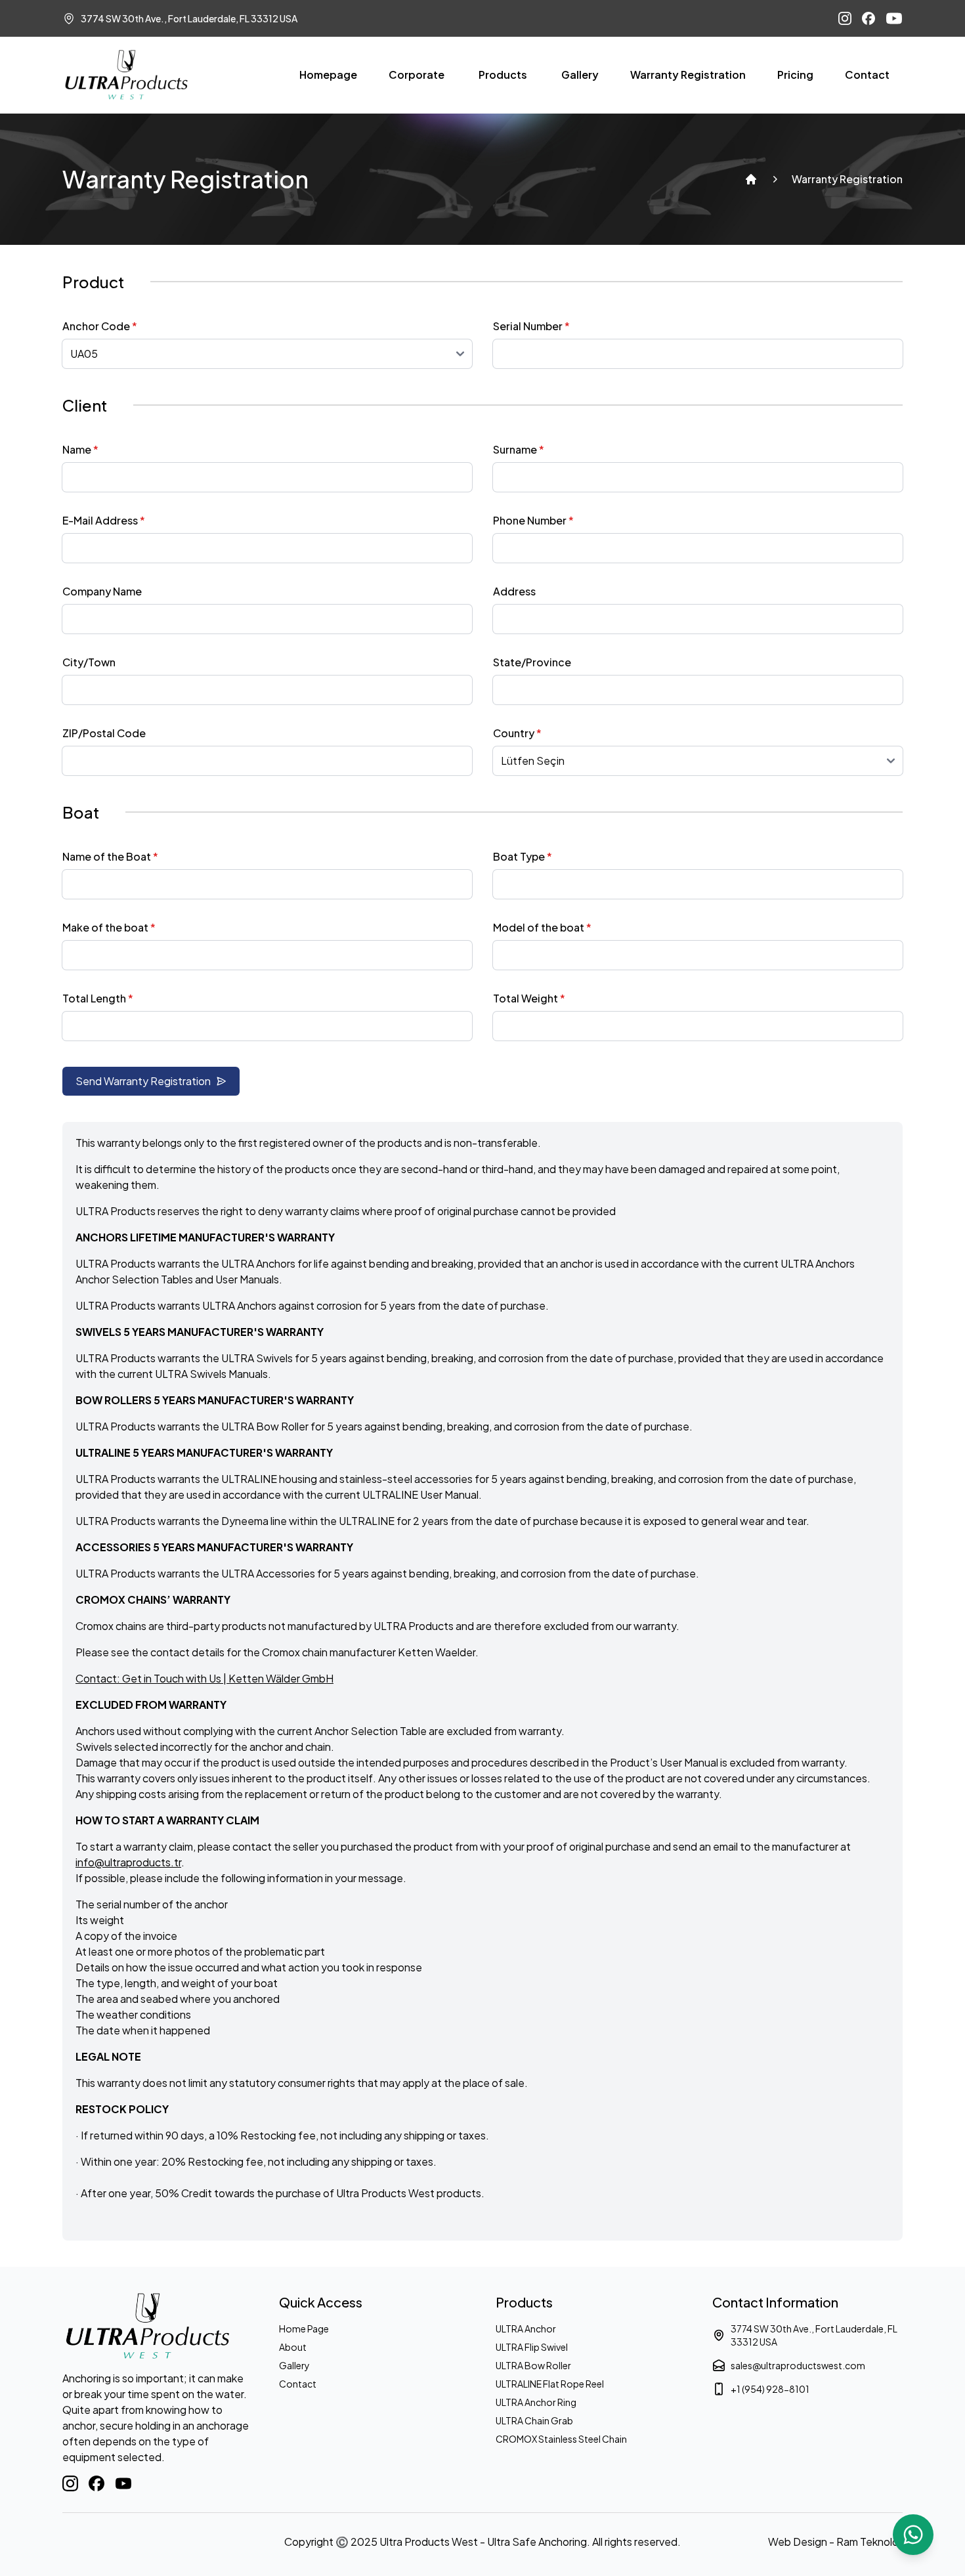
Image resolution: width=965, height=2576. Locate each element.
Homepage (328, 75)
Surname (519, 449)
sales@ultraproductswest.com (798, 2365)
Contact (867, 75)
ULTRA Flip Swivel (532, 2347)
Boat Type (523, 856)
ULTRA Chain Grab (534, 2420)
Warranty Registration (688, 75)
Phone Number (533, 520)
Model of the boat (542, 927)
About (293, 2347)
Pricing (795, 75)
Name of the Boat (110, 856)
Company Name (102, 591)
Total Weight (529, 998)
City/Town (89, 662)
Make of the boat (109, 927)
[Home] (751, 179)
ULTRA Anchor (526, 2329)
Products (503, 75)
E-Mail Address (104, 520)
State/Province (532, 662)
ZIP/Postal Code (104, 733)
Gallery (580, 75)
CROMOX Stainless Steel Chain (561, 2439)
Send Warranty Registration (143, 1081)
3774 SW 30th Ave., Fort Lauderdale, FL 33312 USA (814, 2335)
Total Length (98, 998)
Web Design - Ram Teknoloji (835, 2542)
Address (514, 591)
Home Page (304, 2329)
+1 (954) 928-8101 (770, 2389)
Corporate (417, 75)
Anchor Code (100, 326)
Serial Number (531, 326)
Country (517, 733)
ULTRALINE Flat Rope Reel (550, 2384)
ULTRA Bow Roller (533, 2365)
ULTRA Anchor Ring (536, 2402)
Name (80, 449)
